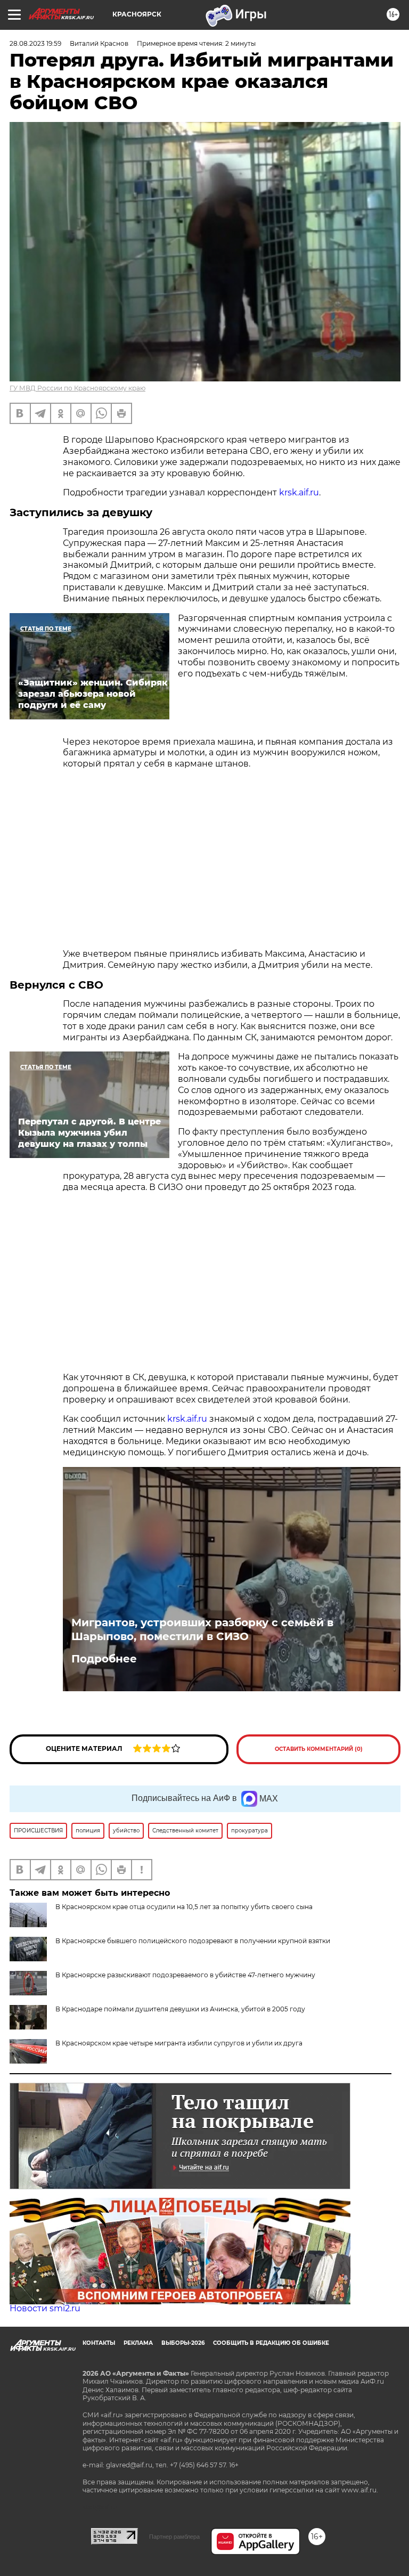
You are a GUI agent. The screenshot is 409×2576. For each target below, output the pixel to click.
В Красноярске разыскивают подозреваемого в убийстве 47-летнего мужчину (185, 1975)
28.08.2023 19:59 (35, 43)
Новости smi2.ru (45, 2308)
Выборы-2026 (183, 2343)
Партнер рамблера (174, 2537)
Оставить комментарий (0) (319, 1749)
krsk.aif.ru (299, 492)
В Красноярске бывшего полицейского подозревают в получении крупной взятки (193, 1941)
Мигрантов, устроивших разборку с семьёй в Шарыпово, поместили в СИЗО (202, 1629)
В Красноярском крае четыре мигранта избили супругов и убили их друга (179, 2043)
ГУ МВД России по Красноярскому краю (77, 388)
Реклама (138, 2343)
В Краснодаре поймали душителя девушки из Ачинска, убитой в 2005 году (180, 2009)
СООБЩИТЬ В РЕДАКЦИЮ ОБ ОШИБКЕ (271, 2343)
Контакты (99, 2343)
